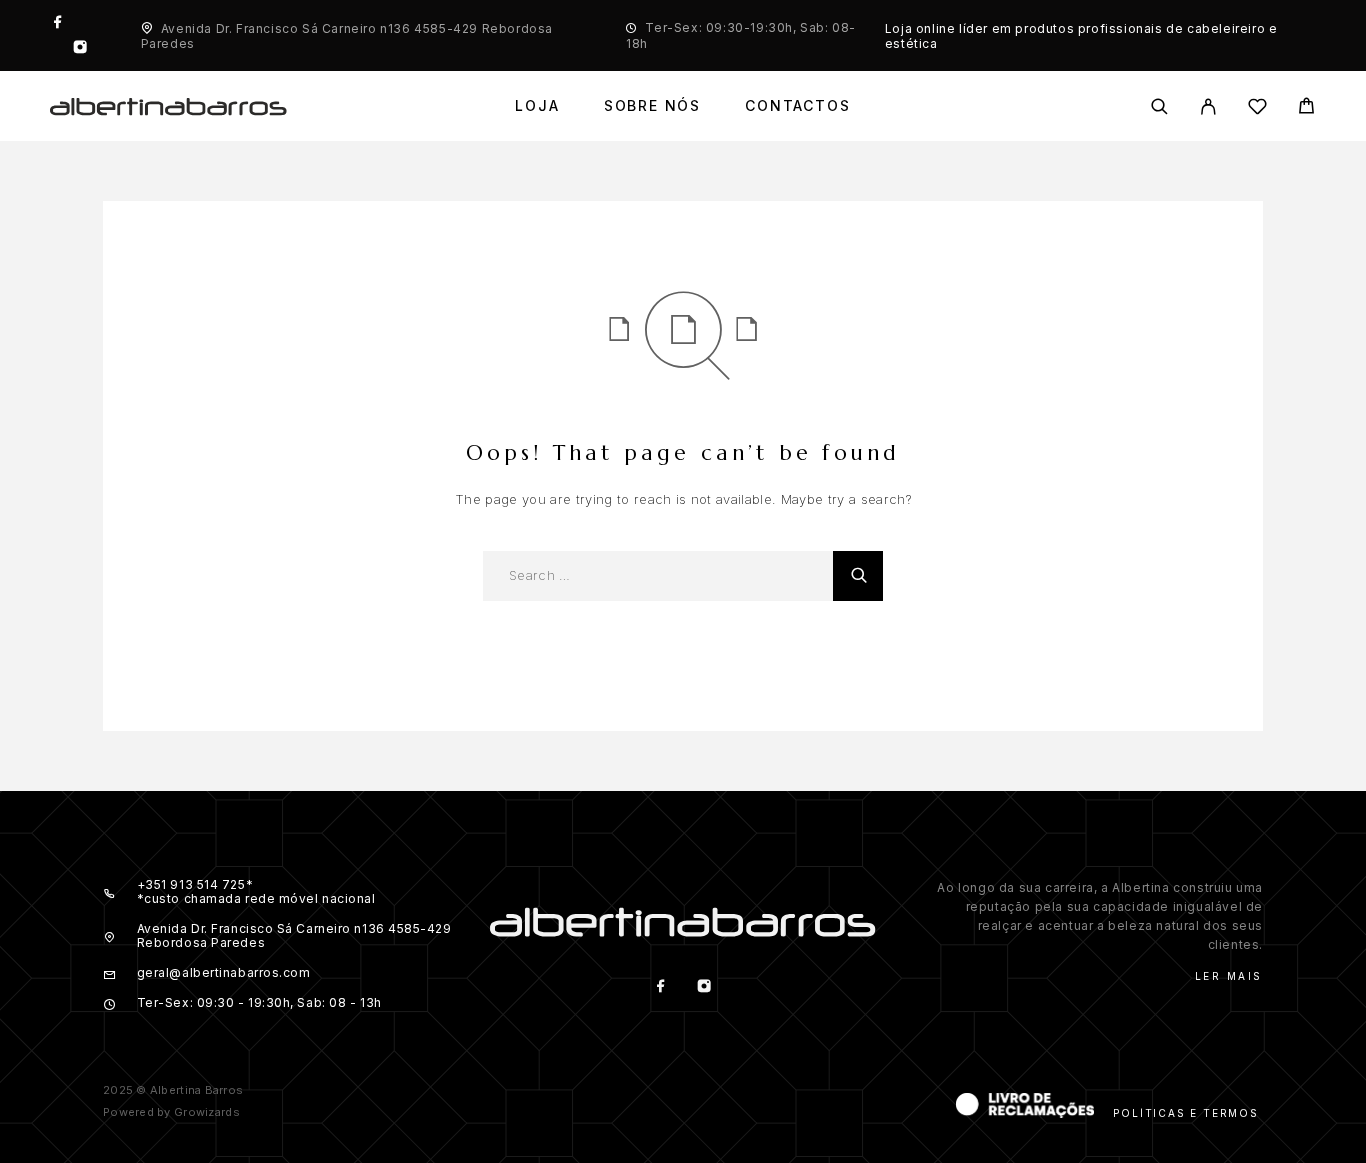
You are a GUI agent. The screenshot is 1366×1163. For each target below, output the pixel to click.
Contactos (797, 106)
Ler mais (1229, 976)
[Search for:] (658, 576)
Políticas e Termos (1185, 1113)
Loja (537, 106)
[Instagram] (80, 49)
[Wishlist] (1257, 109)
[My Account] (1208, 106)
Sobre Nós (652, 106)
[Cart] (1306, 108)
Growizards (207, 1112)
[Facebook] (58, 23)
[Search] (1159, 106)
